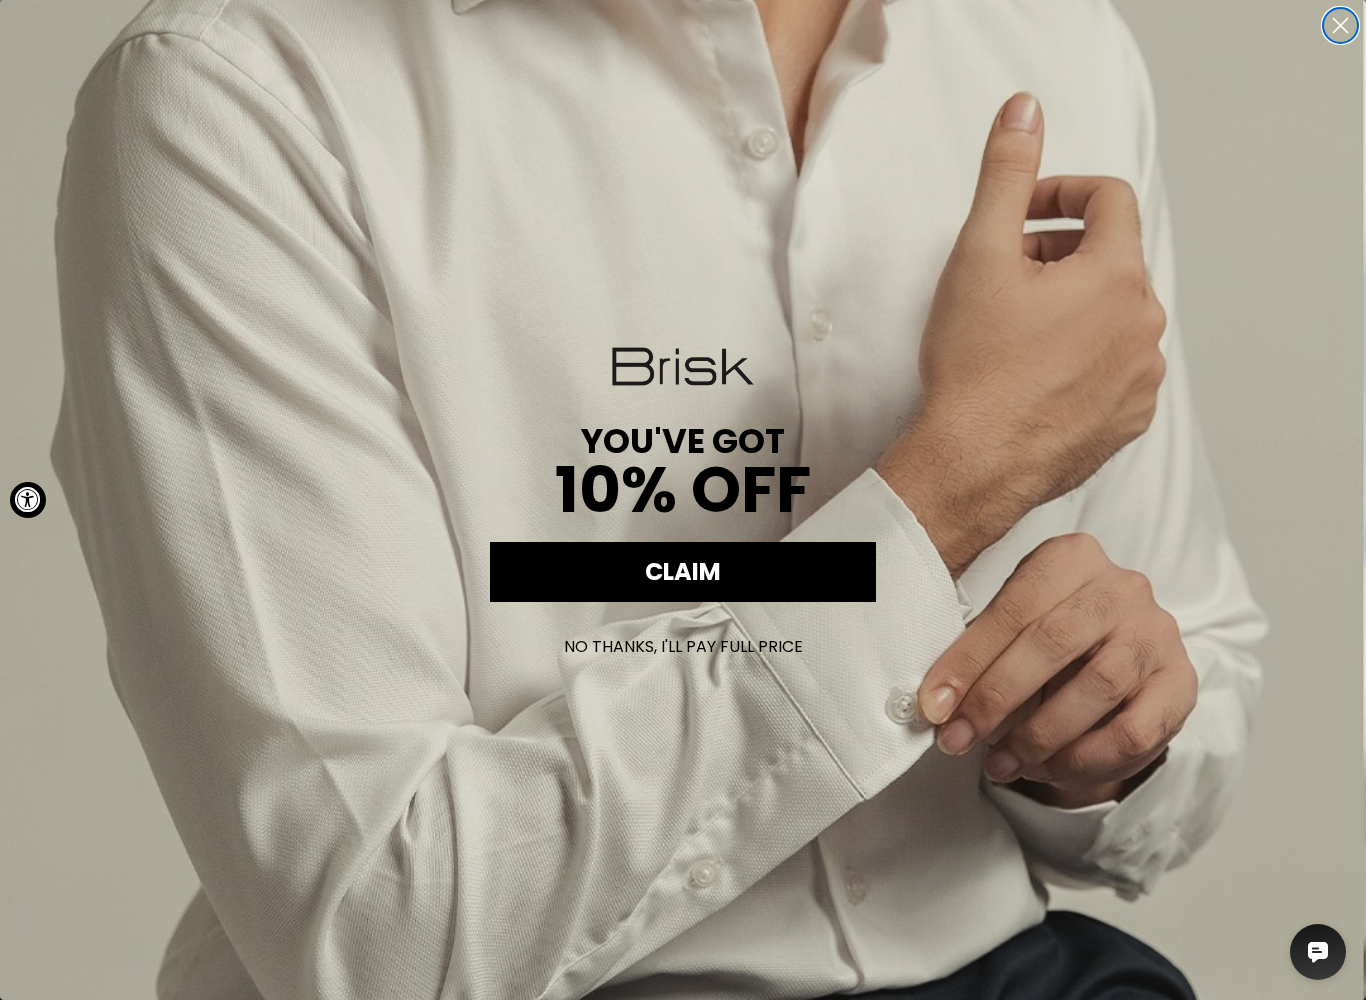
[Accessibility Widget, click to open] (28, 500)
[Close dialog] (1340, 25)
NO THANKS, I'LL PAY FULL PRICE (683, 646)
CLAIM (683, 571)
